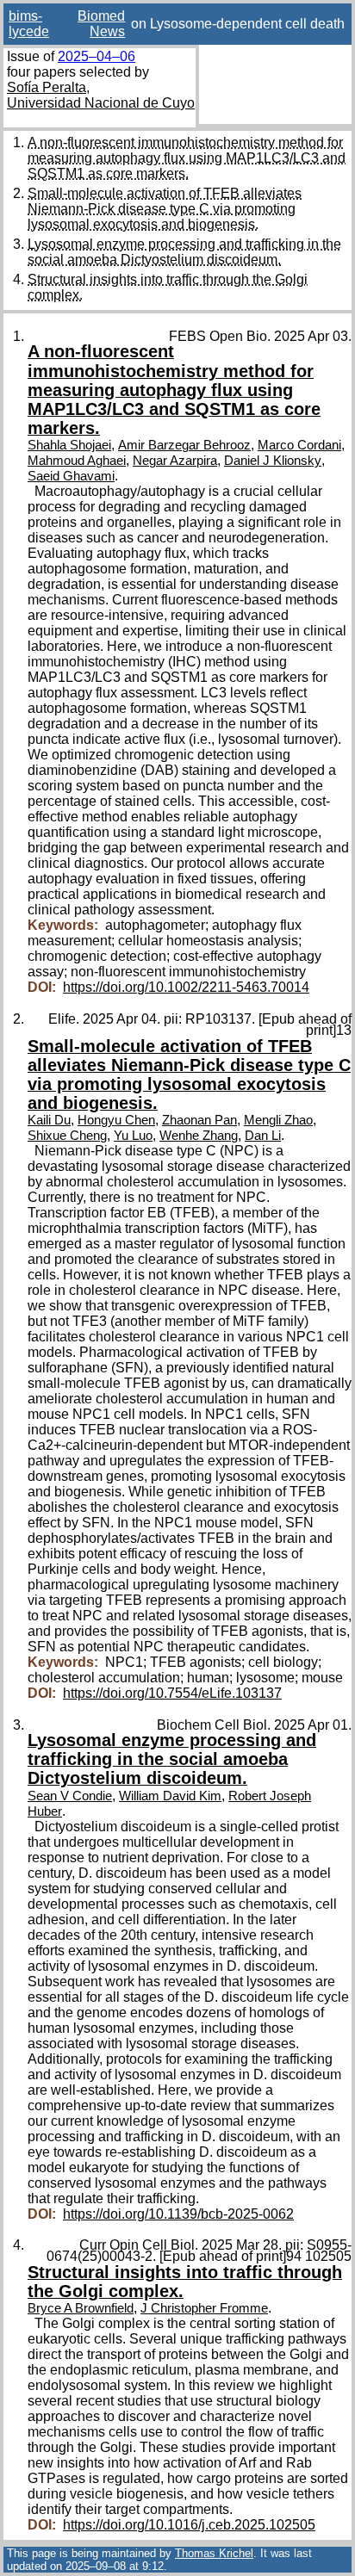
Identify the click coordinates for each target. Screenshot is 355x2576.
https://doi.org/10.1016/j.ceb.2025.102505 (189, 2525)
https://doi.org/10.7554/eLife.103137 (172, 1693)
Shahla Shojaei (69, 445)
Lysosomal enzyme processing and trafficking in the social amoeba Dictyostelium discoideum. (184, 252)
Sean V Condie (70, 1796)
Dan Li (263, 1136)
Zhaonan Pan (199, 1120)
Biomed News (101, 24)
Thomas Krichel (214, 2553)
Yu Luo (133, 1136)
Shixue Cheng (67, 1136)
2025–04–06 (97, 56)
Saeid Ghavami (71, 476)
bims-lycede (29, 24)
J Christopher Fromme (204, 2308)
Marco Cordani (299, 445)
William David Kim (170, 1796)
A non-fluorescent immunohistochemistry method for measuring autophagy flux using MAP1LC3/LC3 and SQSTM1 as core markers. (187, 158)
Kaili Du (49, 1120)
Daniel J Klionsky (273, 461)
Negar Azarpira (175, 461)
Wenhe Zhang (199, 1136)
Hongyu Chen (116, 1120)
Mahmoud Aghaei (77, 461)
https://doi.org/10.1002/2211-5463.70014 (186, 987)
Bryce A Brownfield (81, 2308)
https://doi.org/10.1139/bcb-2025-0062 (178, 2214)
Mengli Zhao (278, 1120)
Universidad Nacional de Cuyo (101, 103)
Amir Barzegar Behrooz (184, 445)
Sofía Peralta (47, 87)
